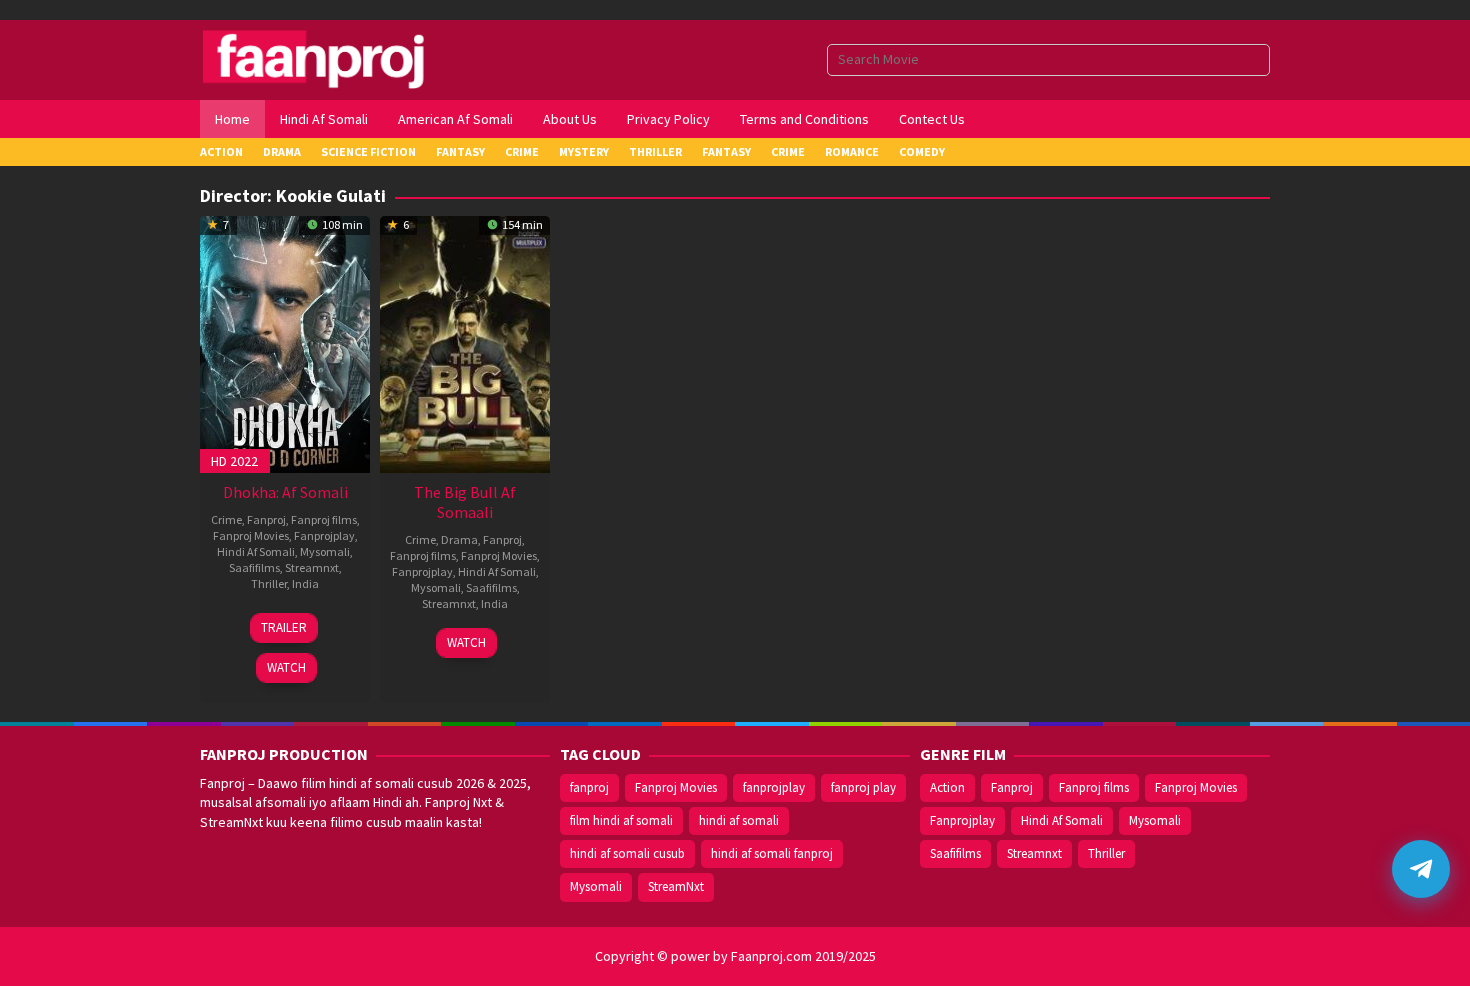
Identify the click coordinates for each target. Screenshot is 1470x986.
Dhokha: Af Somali (285, 492)
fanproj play (863, 787)
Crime (226, 519)
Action (947, 787)
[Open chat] (1421, 869)
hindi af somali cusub (627, 853)
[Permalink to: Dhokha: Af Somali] (285, 342)
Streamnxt (312, 567)
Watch (286, 667)
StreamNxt (676, 886)
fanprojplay (774, 787)
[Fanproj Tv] (342, 58)
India (305, 583)
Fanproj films (324, 519)
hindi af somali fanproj (772, 853)
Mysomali (325, 551)
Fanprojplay (324, 535)
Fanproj (266, 519)
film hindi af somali (621, 820)
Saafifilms (254, 567)
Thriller (269, 583)
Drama (459, 539)
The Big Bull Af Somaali (465, 502)
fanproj (589, 787)
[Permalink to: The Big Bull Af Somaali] (465, 342)
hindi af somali (739, 820)
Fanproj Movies (251, 535)
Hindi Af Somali (256, 551)
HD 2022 (234, 461)
